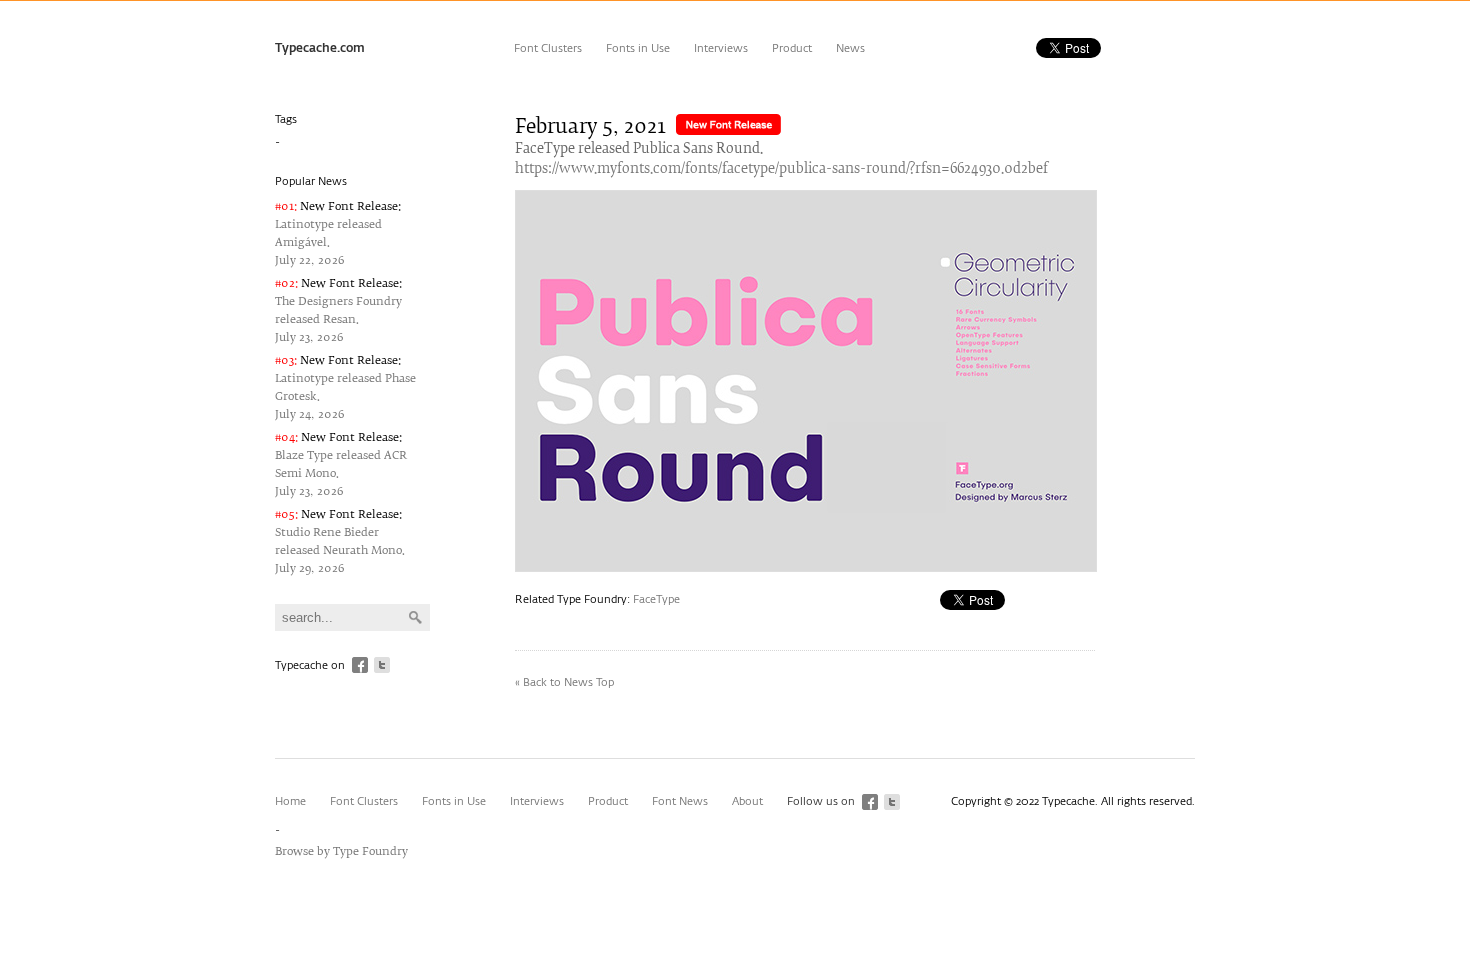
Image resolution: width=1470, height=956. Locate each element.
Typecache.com (320, 49)
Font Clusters (548, 48)
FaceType (656, 599)
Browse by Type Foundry (341, 851)
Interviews (721, 48)
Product (792, 48)
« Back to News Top (564, 682)
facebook (360, 665)
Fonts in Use (638, 48)
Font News (680, 801)
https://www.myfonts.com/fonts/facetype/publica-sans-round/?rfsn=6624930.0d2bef (781, 169)
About (747, 801)
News (850, 48)
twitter (382, 665)
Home (290, 801)
